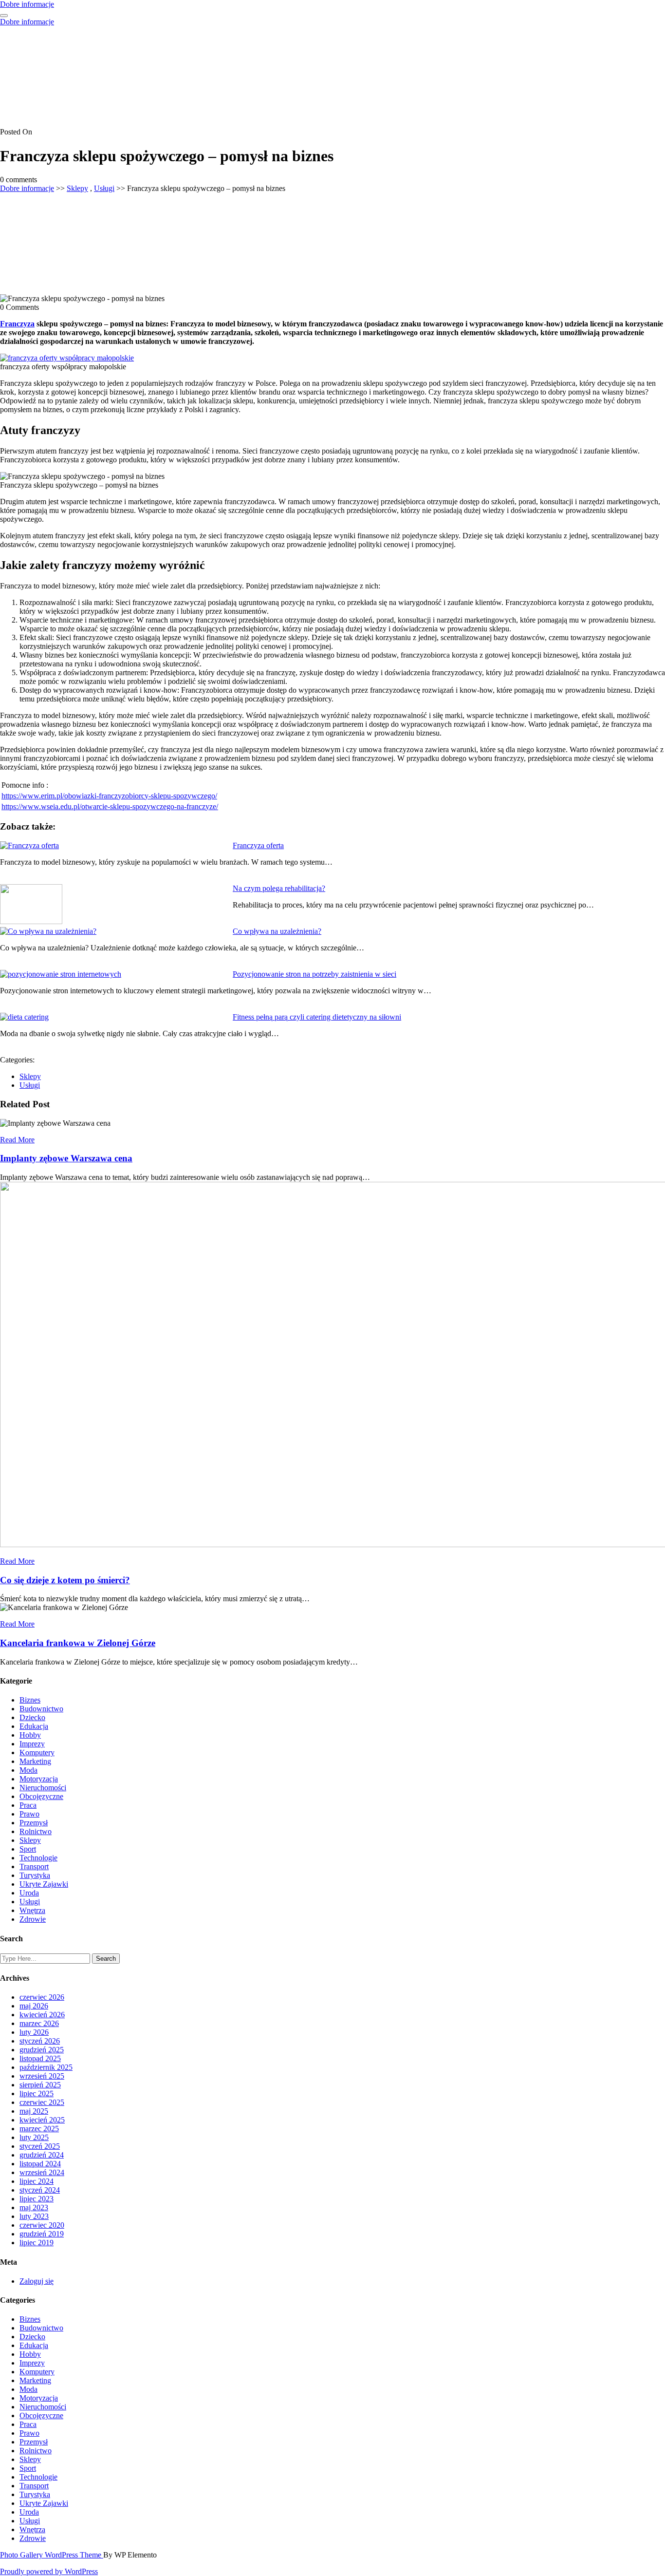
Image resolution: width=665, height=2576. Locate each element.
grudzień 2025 (42, 2050)
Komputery (37, 1752)
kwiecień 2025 (42, 2120)
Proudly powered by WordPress (49, 2571)
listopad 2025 (40, 2058)
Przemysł (34, 1823)
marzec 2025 (39, 2129)
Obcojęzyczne (41, 1796)
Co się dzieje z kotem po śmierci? (65, 1580)
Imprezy (32, 1744)
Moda (28, 1770)
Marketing (35, 1761)
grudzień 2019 (42, 2234)
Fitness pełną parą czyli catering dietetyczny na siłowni (317, 1017)
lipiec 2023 (37, 2199)
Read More (17, 1140)
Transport (34, 1866)
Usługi (104, 188)
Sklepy (77, 188)
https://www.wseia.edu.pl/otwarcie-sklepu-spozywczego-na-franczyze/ (110, 806)
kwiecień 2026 (42, 2015)
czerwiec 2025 (42, 2102)
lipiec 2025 (37, 2093)
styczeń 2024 (40, 2190)
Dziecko (32, 1717)
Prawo (29, 1814)
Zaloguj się (37, 2281)
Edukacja (34, 1726)
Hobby (30, 1735)
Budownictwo (41, 1709)
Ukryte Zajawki (44, 1884)
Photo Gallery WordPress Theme (52, 2555)
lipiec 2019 (37, 2243)
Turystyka (35, 1875)
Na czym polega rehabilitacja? (279, 888)
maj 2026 (34, 2006)
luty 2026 (34, 2032)
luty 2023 (34, 2216)
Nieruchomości (43, 1788)
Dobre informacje (27, 4)
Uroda (29, 1893)
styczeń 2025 (40, 2146)
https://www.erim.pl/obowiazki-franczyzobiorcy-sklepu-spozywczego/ (109, 796)
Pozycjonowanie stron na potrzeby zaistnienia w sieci (314, 974)
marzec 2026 (39, 2023)
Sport (28, 1849)
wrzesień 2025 (42, 2076)
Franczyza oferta (258, 845)
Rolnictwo (36, 1831)
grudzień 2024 (42, 2155)
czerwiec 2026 (42, 1997)
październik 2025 (46, 2067)
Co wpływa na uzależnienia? (277, 931)
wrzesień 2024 (42, 2172)
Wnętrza (32, 1910)
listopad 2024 (40, 2164)
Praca (28, 1805)
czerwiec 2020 (42, 2225)
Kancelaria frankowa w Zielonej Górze (78, 1643)
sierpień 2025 (40, 2085)
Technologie (38, 1858)
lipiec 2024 (37, 2181)
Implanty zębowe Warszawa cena (66, 1158)
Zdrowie (33, 1919)
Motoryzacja (39, 1779)
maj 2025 (34, 2111)
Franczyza (17, 324)
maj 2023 (34, 2207)
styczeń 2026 (40, 2041)
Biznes (30, 1700)
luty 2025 (34, 2137)
